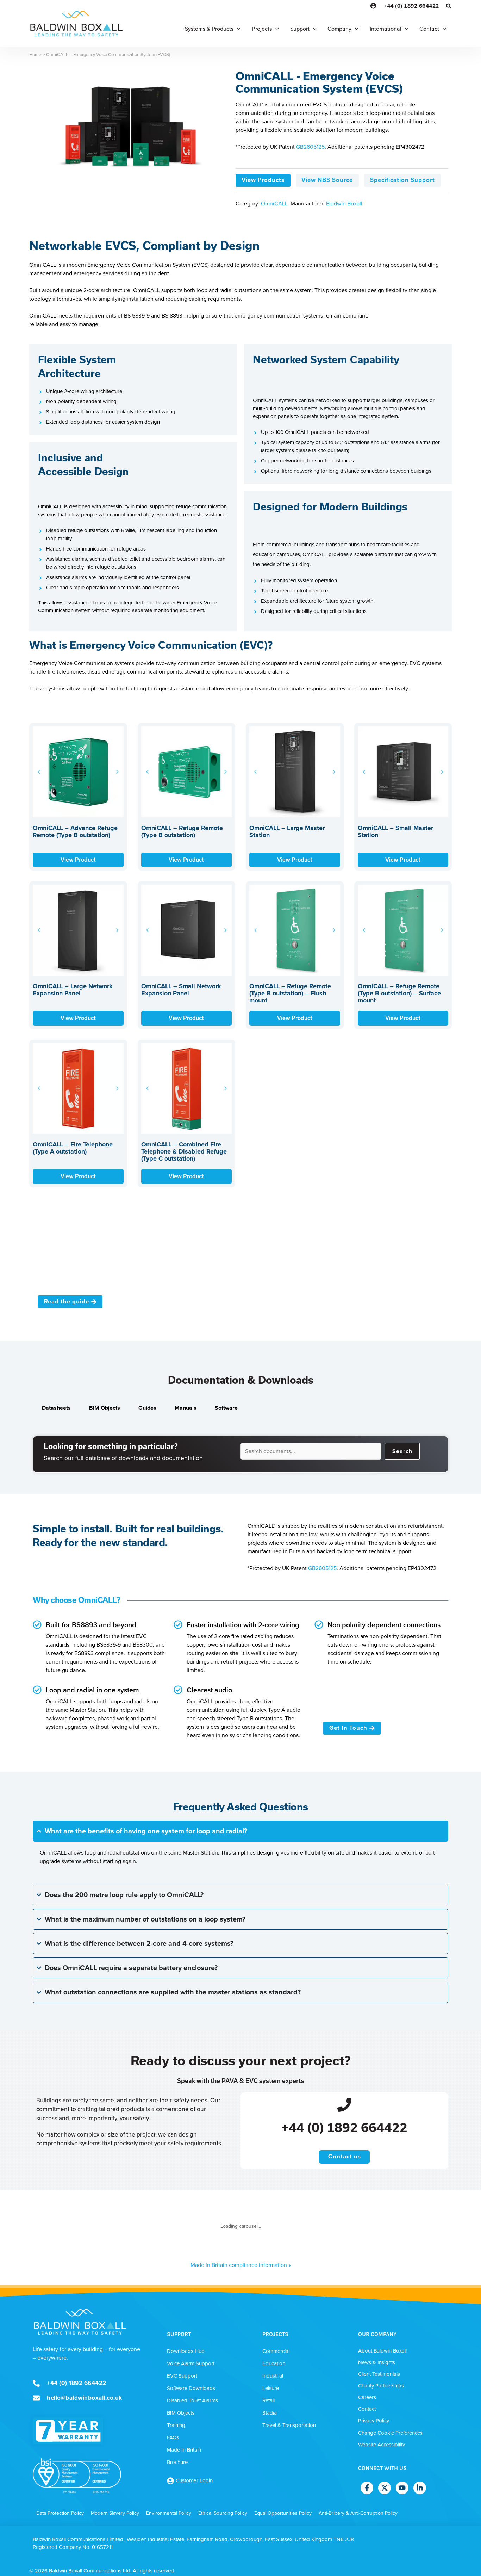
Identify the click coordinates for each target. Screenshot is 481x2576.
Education (274, 2363)
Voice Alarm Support (191, 2363)
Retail (268, 2400)
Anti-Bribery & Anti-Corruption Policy (358, 2513)
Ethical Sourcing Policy (223, 2513)
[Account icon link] (373, 6)
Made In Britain (184, 2450)
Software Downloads (191, 2388)
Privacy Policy (374, 2421)
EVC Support (182, 2376)
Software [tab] (226, 1408)
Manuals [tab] (186, 1408)
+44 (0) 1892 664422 (411, 6)
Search (402, 1451)
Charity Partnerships (381, 2386)
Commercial (276, 2351)
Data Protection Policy (60, 2513)
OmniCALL (274, 204)
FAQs (173, 2437)
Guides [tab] (147, 1408)
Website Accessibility (382, 2445)
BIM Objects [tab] (105, 1408)
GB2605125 (310, 147)
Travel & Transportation (289, 2425)
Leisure (271, 2388)
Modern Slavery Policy (115, 2513)
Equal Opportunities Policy (283, 2513)
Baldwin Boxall (344, 204)
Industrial (273, 2376)
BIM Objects (181, 2413)
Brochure (177, 2462)
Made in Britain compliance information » (241, 2265)
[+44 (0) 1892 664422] (344, 2104)
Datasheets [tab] (56, 1408)
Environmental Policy (169, 2513)
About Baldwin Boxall (382, 2351)
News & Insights (377, 2362)
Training (176, 2425)
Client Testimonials (379, 2374)
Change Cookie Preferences (390, 2433)
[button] (449, 7)
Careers (367, 2397)
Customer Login (194, 2480)
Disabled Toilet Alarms (192, 2400)
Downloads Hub (186, 2351)
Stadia (270, 2413)
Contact (367, 2409)
